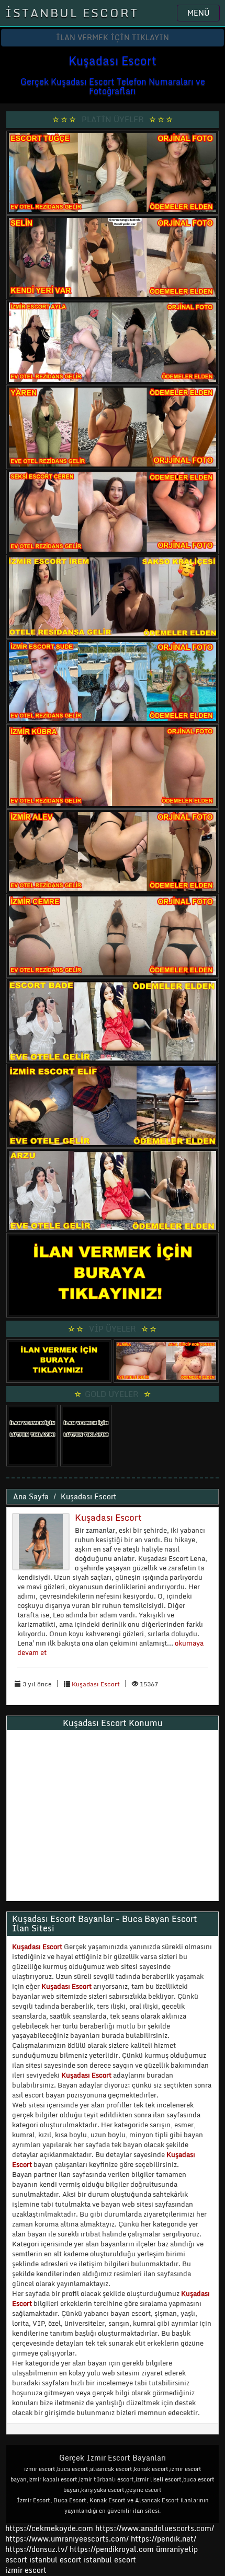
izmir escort (26, 2570)
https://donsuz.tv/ (37, 2549)
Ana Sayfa (31, 1496)
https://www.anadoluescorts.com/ (155, 2528)
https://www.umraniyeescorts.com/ (67, 2539)
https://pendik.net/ (164, 2539)
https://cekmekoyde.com (49, 2528)
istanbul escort (55, 2560)
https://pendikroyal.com (112, 2549)
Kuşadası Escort (89, 1496)
